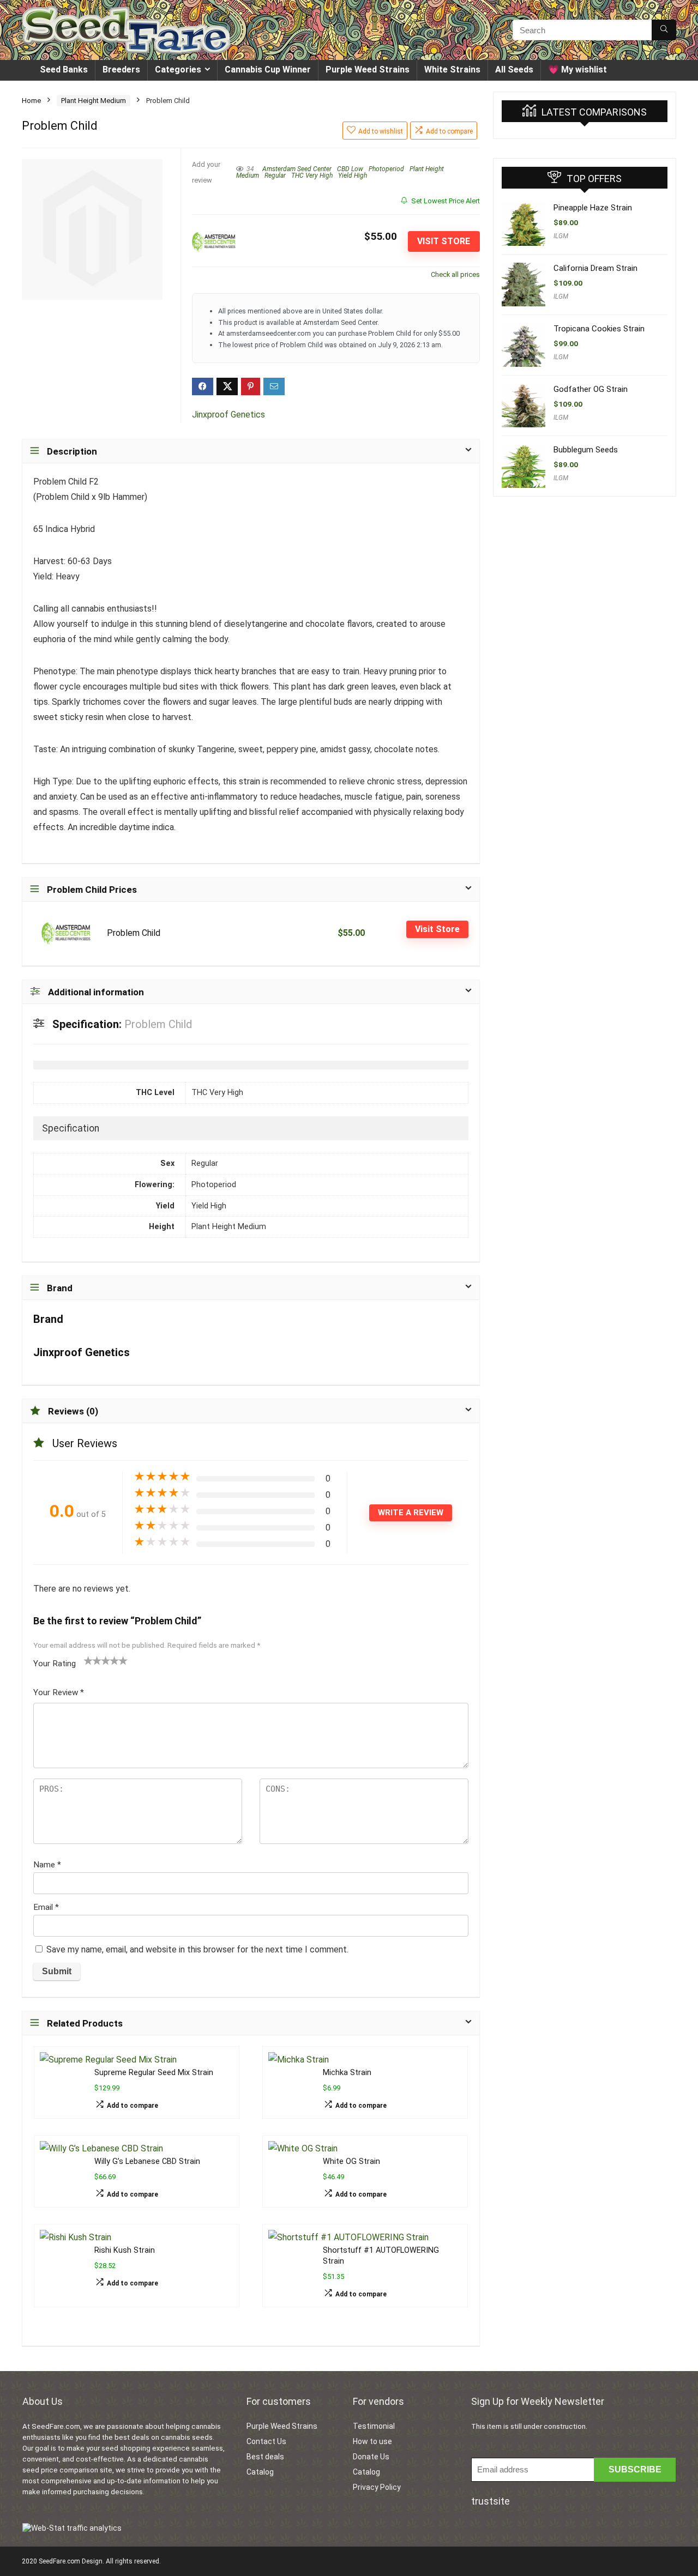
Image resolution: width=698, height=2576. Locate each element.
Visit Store (444, 241)
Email (46, 1907)
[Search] (664, 30)
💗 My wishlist (577, 69)
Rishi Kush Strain (125, 2250)
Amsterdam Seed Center (297, 169)
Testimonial (374, 2426)
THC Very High (312, 176)
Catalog (260, 2472)
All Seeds (514, 69)
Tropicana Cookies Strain (599, 329)
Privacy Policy (377, 2487)
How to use (372, 2441)
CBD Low (350, 169)
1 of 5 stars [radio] (88, 1660)
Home (31, 101)
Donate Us (371, 2457)
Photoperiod (386, 169)
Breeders (121, 69)
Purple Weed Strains (368, 69)
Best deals (265, 2457)
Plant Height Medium (94, 101)
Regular (275, 176)
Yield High (353, 176)
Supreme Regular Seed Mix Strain (154, 2073)
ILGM (561, 236)
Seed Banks (64, 69)
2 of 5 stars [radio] (93, 1660)
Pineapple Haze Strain (593, 208)
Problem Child (134, 933)
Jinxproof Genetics (228, 415)
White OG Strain (351, 2161)
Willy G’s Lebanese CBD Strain (147, 2161)
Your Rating (55, 1664)
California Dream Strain (595, 268)
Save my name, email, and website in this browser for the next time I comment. (197, 1949)
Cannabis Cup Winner (268, 69)
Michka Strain (347, 2073)
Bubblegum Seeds (586, 450)
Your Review (59, 1692)
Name (47, 1865)
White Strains (452, 69)
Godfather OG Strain (591, 389)
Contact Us (266, 2441)
